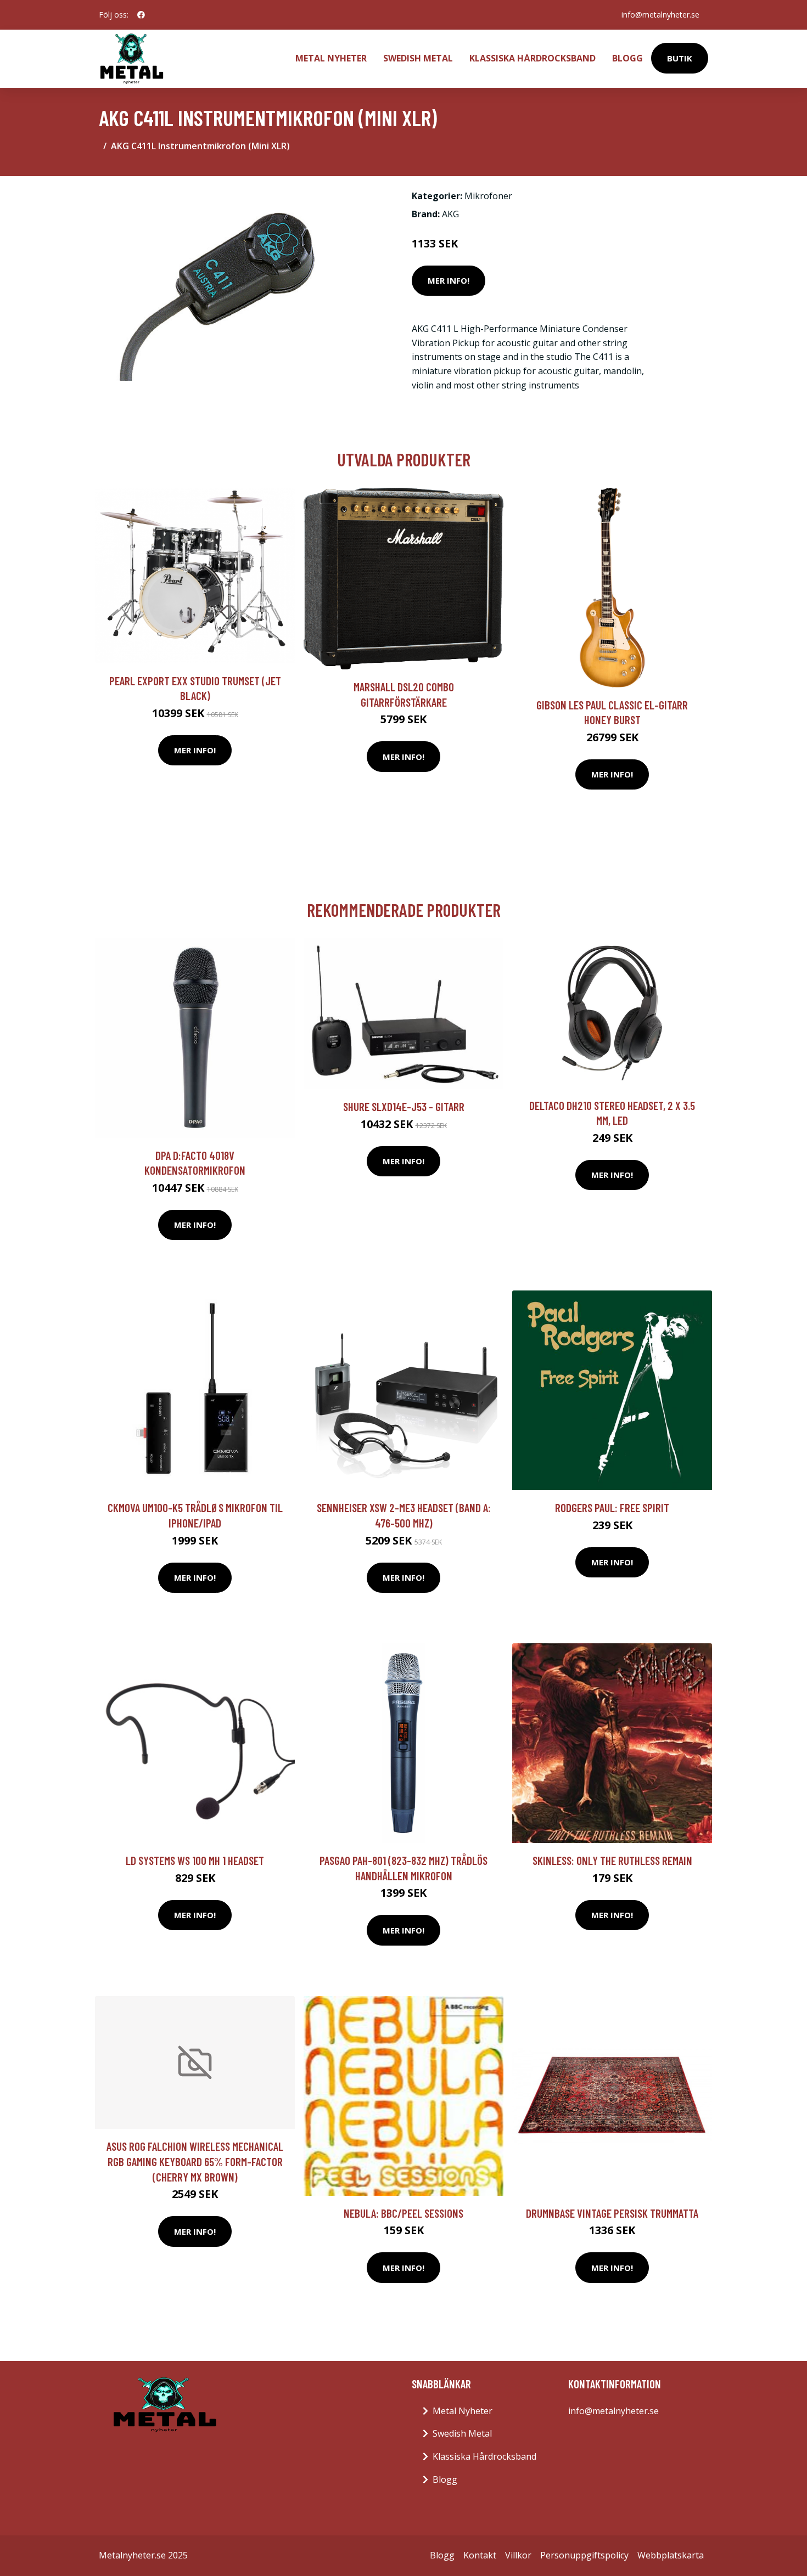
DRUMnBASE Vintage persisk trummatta (612, 2213)
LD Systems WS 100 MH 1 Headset (195, 1860)
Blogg (627, 58)
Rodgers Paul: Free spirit (612, 1507)
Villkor (518, 2555)
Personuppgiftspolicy (584, 2555)
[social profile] (141, 15)
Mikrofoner (488, 196)
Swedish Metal (418, 58)
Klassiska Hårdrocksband (533, 58)
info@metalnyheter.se (660, 15)
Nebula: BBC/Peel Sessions (403, 2213)
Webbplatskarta (671, 2555)
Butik (680, 58)
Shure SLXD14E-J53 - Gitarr (404, 1106)
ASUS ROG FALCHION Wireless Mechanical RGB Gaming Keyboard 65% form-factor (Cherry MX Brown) (195, 2161)
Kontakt (480, 2555)
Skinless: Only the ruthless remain (612, 1860)
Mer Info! (449, 280)
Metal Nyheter (331, 58)
